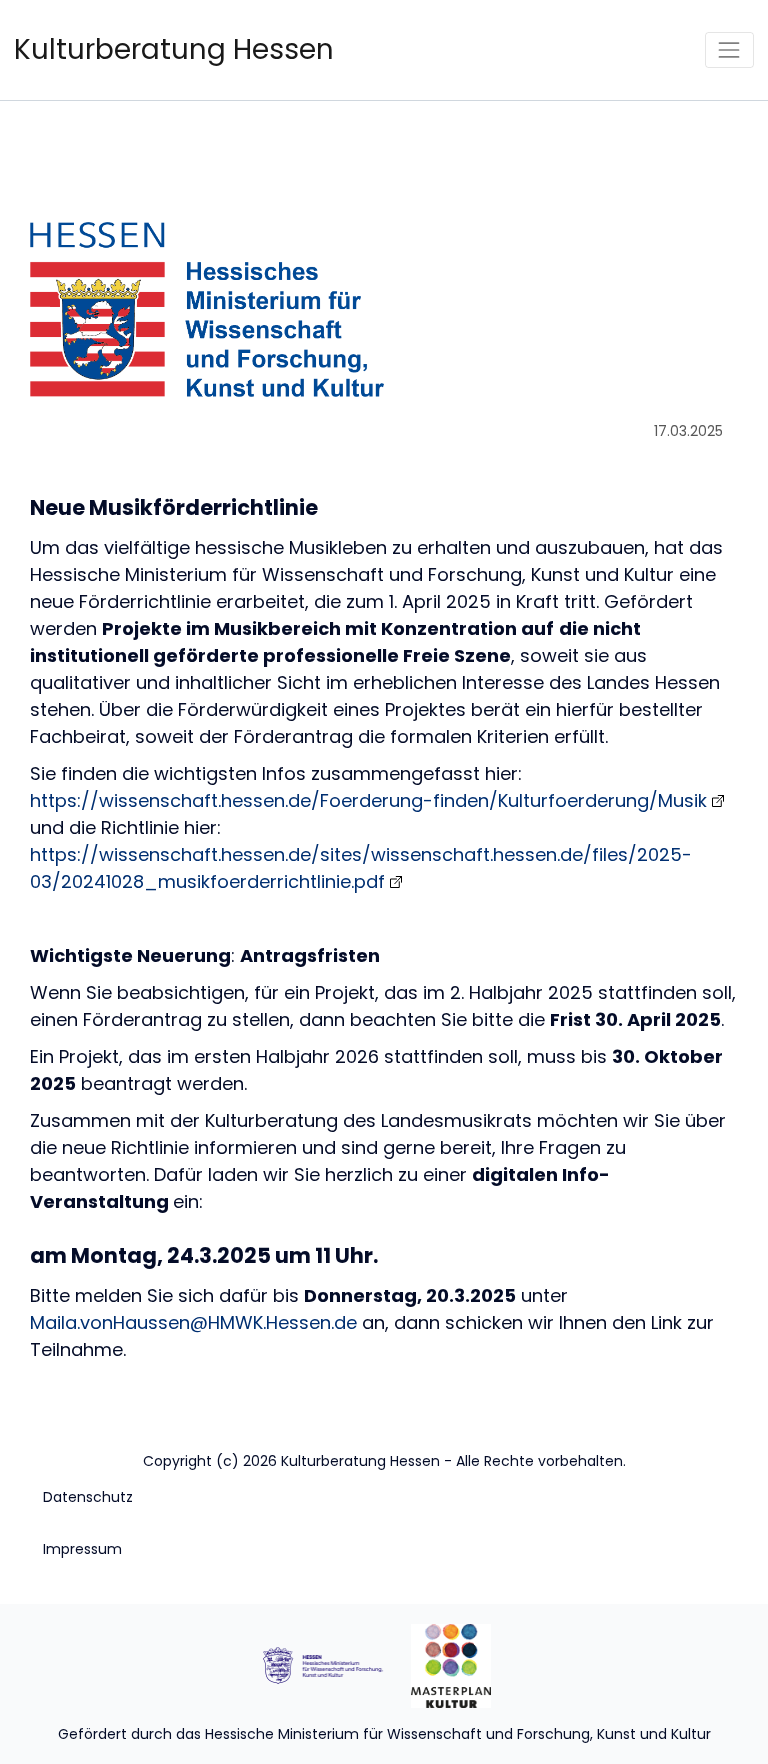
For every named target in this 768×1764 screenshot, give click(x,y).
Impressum (82, 1549)
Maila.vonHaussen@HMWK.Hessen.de (193, 1322)
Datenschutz (88, 1497)
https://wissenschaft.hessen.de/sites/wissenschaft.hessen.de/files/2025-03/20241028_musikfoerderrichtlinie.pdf (361, 868)
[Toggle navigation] (729, 49)
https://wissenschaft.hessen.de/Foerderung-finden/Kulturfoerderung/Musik (368, 800)
